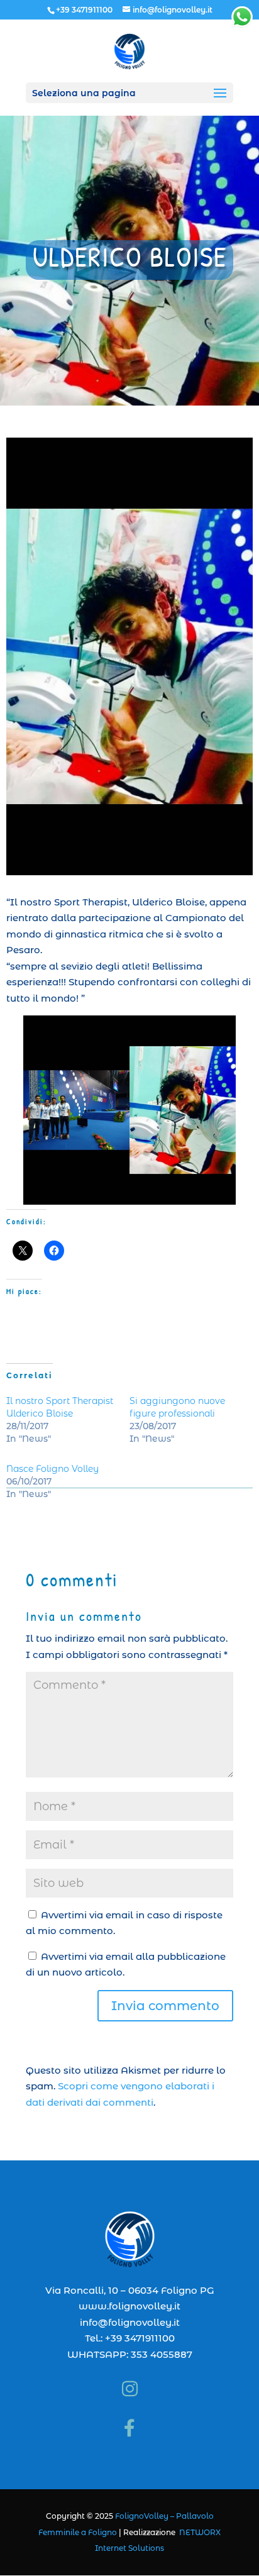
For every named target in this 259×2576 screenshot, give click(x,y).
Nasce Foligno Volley (52, 1469)
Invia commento (165, 2006)
